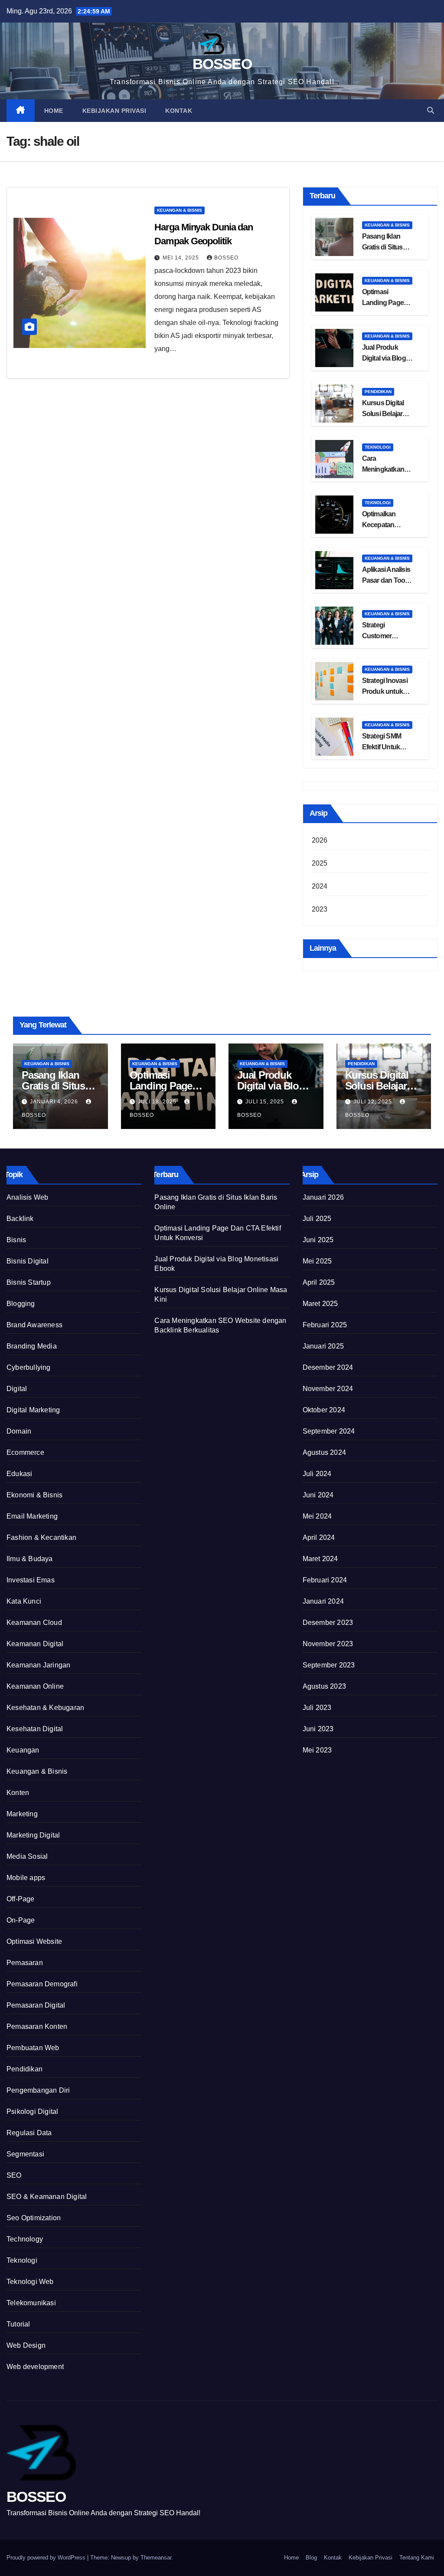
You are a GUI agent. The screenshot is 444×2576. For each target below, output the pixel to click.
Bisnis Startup (29, 1282)
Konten (18, 1793)
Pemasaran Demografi (42, 1984)
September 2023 (329, 1665)
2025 (320, 863)
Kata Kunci (24, 1601)
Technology (25, 2239)
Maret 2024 (320, 1559)
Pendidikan (378, 392)
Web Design (26, 2345)
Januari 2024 (323, 1601)
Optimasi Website (34, 1941)
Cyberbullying (29, 1367)
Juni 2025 (318, 1240)
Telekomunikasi (31, 2303)
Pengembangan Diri (38, 2090)
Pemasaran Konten (37, 2026)
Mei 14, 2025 (182, 258)
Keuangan (23, 1750)
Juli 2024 (317, 1474)
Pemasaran (25, 1963)
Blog (311, 2558)
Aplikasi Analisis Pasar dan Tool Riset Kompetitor (387, 580)
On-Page (21, 1920)
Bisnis (16, 1240)
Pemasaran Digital (36, 2005)
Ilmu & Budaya (30, 1559)
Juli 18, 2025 (158, 1102)
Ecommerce (25, 1452)
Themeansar (156, 2558)
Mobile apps (26, 1878)
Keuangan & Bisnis (180, 210)
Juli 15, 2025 (266, 1102)
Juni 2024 (318, 1495)
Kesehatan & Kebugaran (45, 1708)
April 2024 (319, 1537)
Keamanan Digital (35, 1644)
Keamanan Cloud (34, 1623)
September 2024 (329, 1431)
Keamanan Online (35, 1686)
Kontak (179, 111)
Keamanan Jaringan (38, 1665)
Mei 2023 (317, 1750)
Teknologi (378, 447)
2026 (320, 840)
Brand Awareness (34, 1325)
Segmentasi (25, 2154)
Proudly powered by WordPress (47, 2558)
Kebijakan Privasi (114, 111)
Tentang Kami (417, 2558)
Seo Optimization (34, 2218)
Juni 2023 (318, 1729)
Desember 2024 (328, 1367)
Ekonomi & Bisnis (34, 1495)
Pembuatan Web (33, 2048)
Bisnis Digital (28, 1261)
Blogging (21, 1304)
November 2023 (328, 1644)
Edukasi (19, 1474)
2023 (320, 909)
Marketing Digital (33, 1835)
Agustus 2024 (324, 1452)
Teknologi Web (30, 2282)
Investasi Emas (31, 1580)
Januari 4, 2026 (55, 1102)
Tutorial (18, 2324)
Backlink (20, 1219)
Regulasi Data (29, 2133)
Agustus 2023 (324, 1686)
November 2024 (328, 1389)
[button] (431, 110)
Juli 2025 (317, 1219)
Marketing (22, 1814)
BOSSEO (222, 64)
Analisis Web (27, 1197)
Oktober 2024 (324, 1410)
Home (54, 111)
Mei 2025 (317, 1261)
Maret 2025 (320, 1304)
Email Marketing (32, 1516)
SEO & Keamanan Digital (47, 2197)
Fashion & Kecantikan (41, 1537)
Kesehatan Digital (35, 1729)
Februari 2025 (325, 1325)
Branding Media (32, 1346)
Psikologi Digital (32, 2112)
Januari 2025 (323, 1346)
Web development (35, 2367)
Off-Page (21, 1899)
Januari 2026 (323, 1197)
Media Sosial (27, 1856)
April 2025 (319, 1282)
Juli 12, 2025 (374, 1102)
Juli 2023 (317, 1708)
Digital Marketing (33, 1410)
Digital (17, 1389)
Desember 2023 (328, 1623)
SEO (14, 2175)
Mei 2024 (317, 1516)
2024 (320, 886)
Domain (19, 1431)
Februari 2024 (325, 1580)
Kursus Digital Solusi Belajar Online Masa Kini (387, 414)
